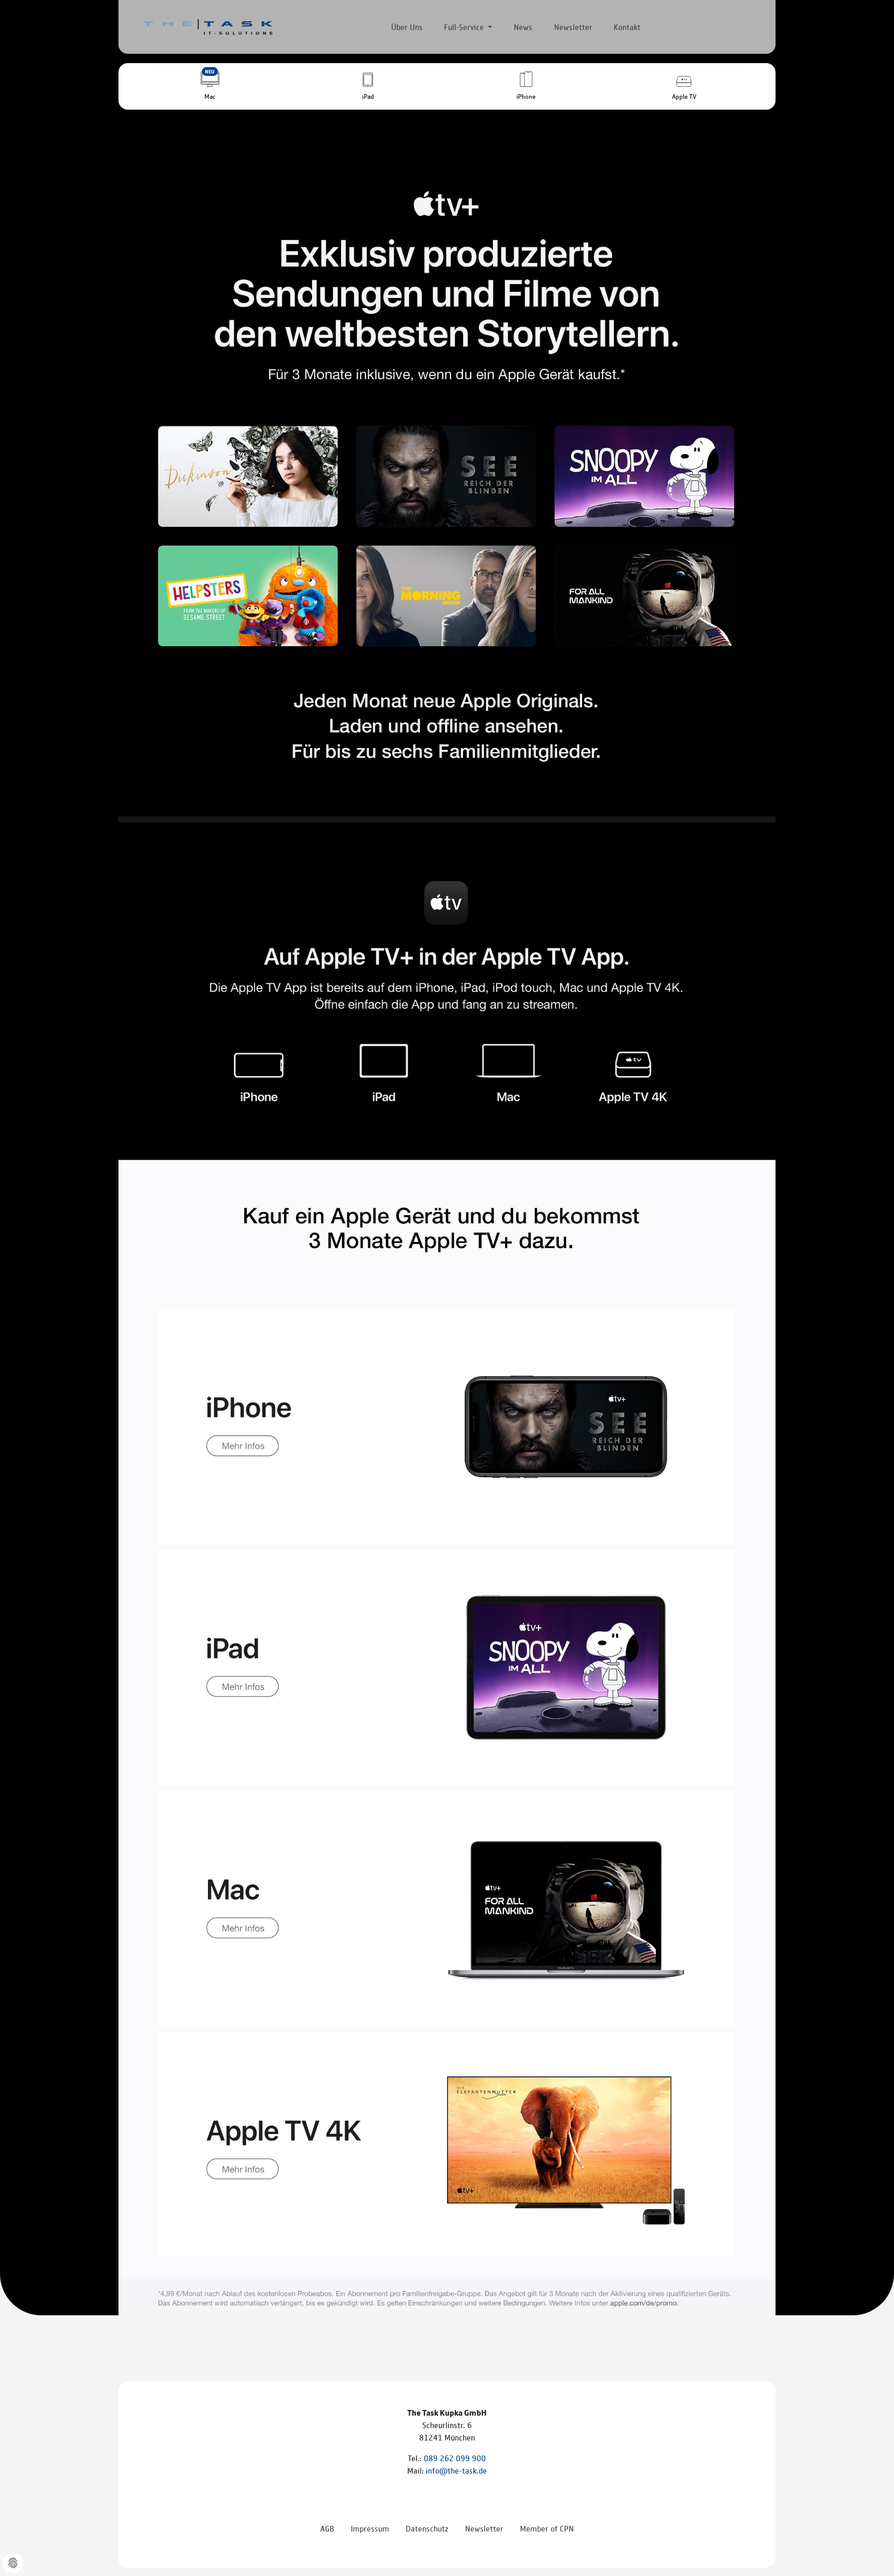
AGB (327, 2528)
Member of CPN (547, 2528)
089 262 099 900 (455, 2458)
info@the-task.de (456, 2470)
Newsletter (573, 27)
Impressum (370, 2528)
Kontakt (627, 27)
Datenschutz (427, 2528)
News (523, 27)
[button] (210, 86)
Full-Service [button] (465, 27)
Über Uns (407, 27)
